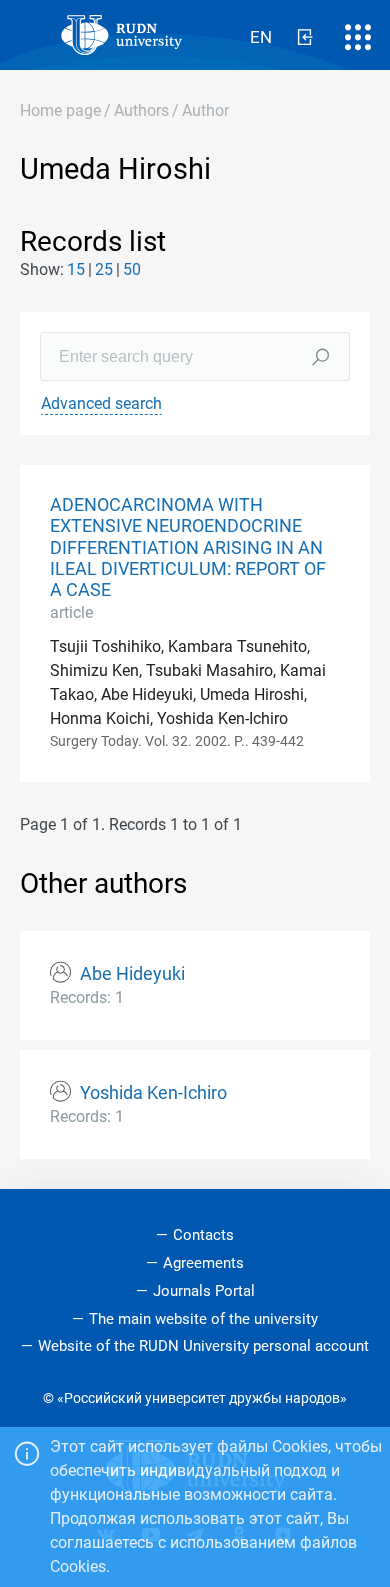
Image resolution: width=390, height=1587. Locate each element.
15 (76, 269)
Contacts (203, 1235)
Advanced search (101, 403)
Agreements (203, 1263)
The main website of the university (203, 1319)
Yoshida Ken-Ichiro (153, 1093)
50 (132, 269)
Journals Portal (204, 1291)
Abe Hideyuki (132, 974)
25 (104, 269)
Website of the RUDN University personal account (203, 1346)
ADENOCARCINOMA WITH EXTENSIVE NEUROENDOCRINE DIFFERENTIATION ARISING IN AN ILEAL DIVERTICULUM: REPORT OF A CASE (188, 547)
